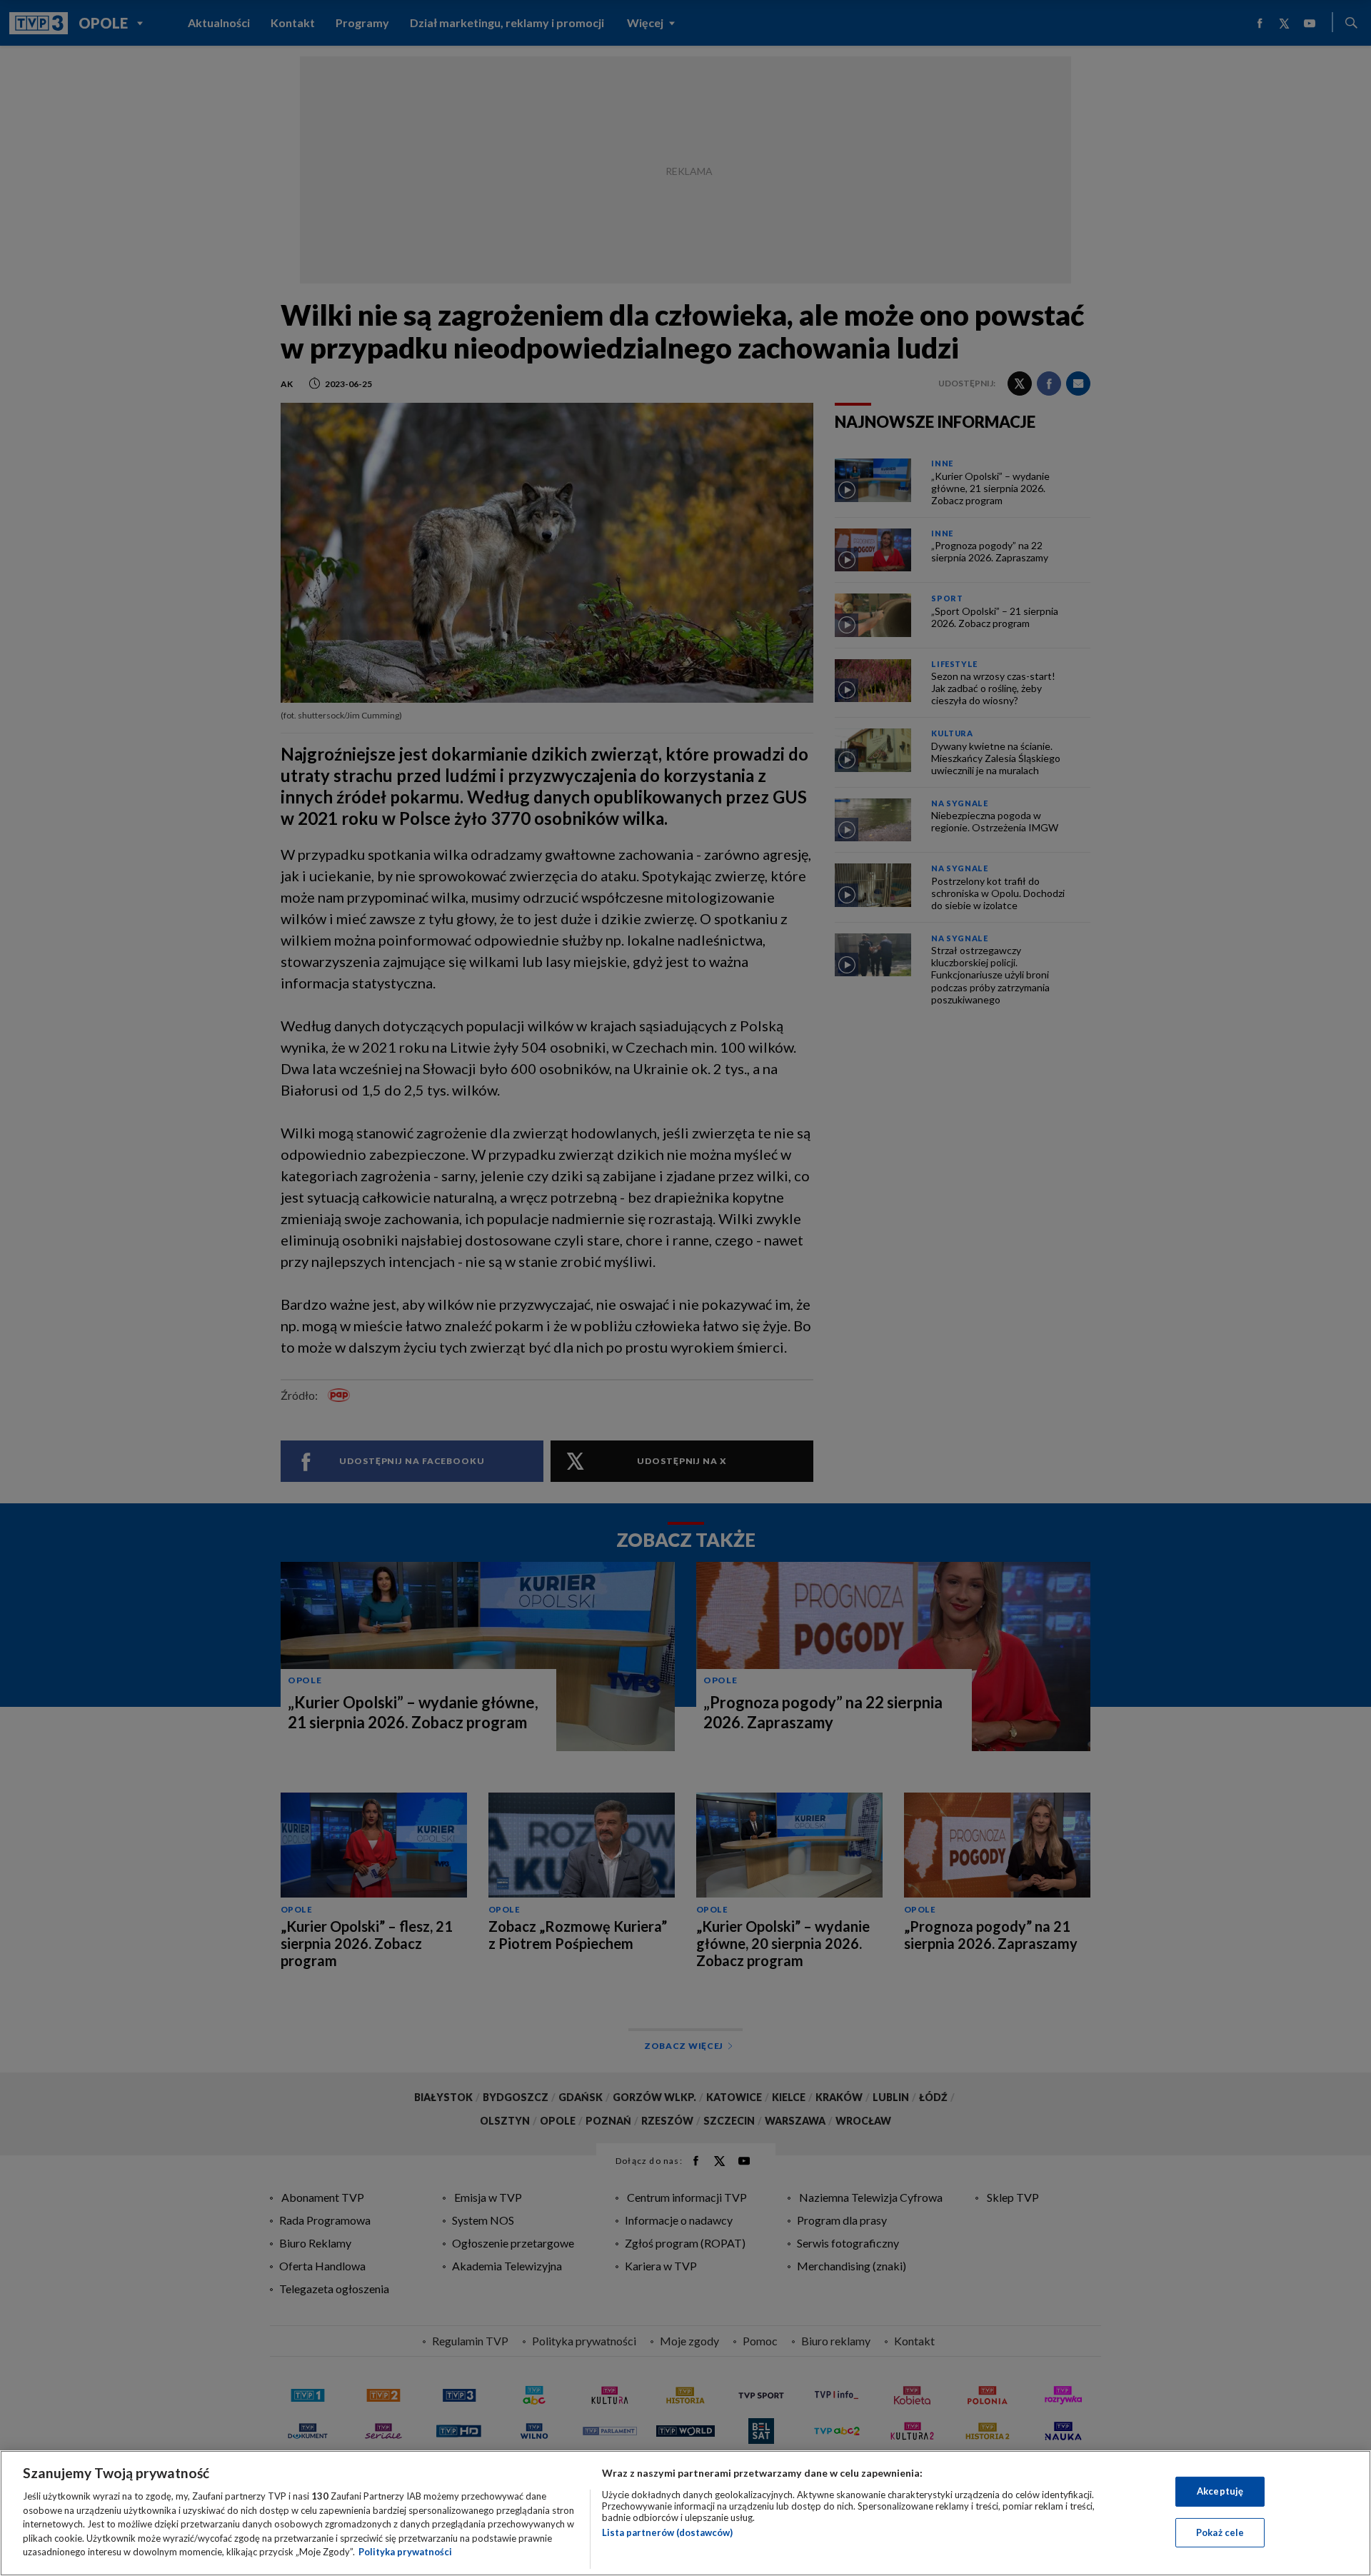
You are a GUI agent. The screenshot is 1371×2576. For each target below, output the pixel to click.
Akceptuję (1220, 2491)
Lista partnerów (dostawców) (667, 2532)
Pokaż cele (1220, 2532)
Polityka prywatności (405, 2552)
